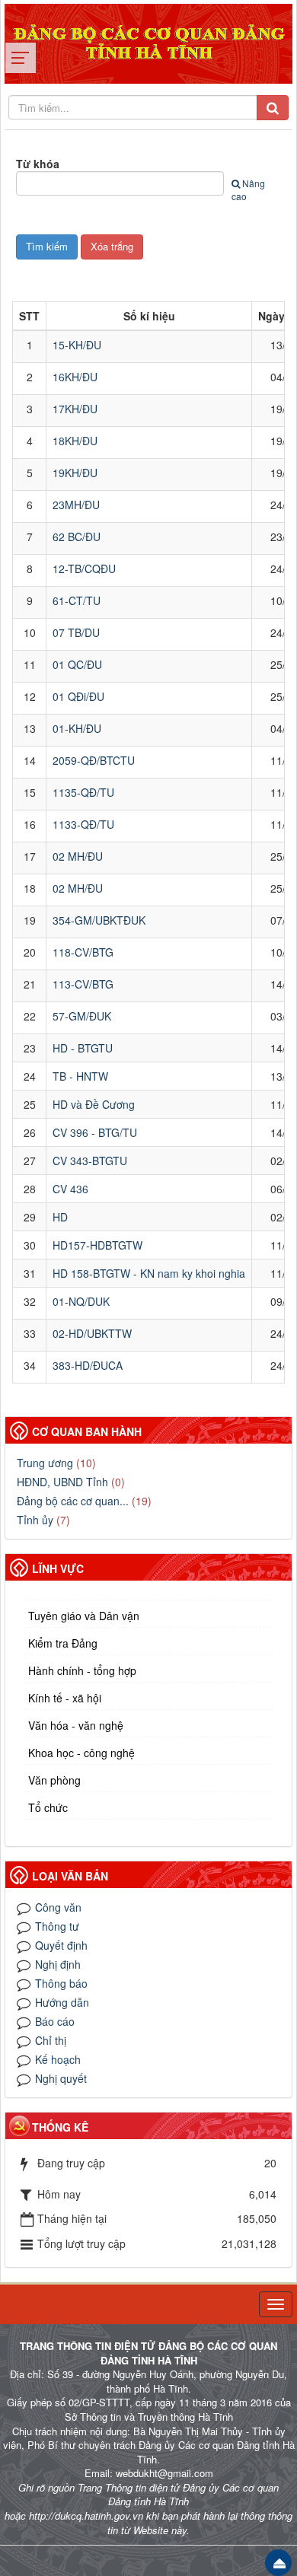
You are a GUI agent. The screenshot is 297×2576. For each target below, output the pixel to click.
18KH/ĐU (75, 441)
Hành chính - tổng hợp (82, 1670)
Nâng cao (248, 189)
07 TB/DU (76, 632)
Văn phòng (54, 1780)
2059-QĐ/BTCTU (94, 760)
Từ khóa (38, 164)
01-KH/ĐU (77, 728)
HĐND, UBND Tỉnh (62, 1482)
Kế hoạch (58, 2059)
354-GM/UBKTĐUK (99, 920)
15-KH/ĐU (77, 345)
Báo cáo (55, 2021)
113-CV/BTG (83, 984)
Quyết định (61, 1945)
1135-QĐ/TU (83, 792)
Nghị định (58, 1964)
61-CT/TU (77, 600)
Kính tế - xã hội (65, 1698)
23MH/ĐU (76, 505)
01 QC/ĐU (77, 664)
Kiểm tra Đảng (63, 1643)
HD (60, 1217)
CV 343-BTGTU (90, 1161)
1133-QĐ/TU (83, 824)
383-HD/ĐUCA (88, 1365)
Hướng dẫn (62, 2002)
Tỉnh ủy (35, 1520)
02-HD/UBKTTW (92, 1333)
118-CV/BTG (83, 952)
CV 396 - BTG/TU (95, 1132)
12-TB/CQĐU (84, 568)
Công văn (58, 1907)
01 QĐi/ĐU (78, 696)
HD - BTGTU (83, 1048)
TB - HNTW (80, 1076)
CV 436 (70, 1189)
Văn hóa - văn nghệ (76, 1725)
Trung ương (45, 1463)
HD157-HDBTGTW (97, 1245)
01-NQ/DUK (81, 1301)
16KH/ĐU (75, 377)
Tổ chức (48, 1807)
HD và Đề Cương (94, 1104)
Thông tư (57, 1926)
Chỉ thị (51, 2040)
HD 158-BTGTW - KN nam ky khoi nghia (149, 1273)
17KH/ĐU (75, 409)
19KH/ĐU (75, 473)
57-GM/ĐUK (82, 1016)
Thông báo (61, 1983)
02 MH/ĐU (78, 856)
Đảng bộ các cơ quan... (73, 1501)
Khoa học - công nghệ (81, 1753)
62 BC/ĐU (77, 537)
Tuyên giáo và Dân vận (84, 1616)
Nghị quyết (61, 2078)
